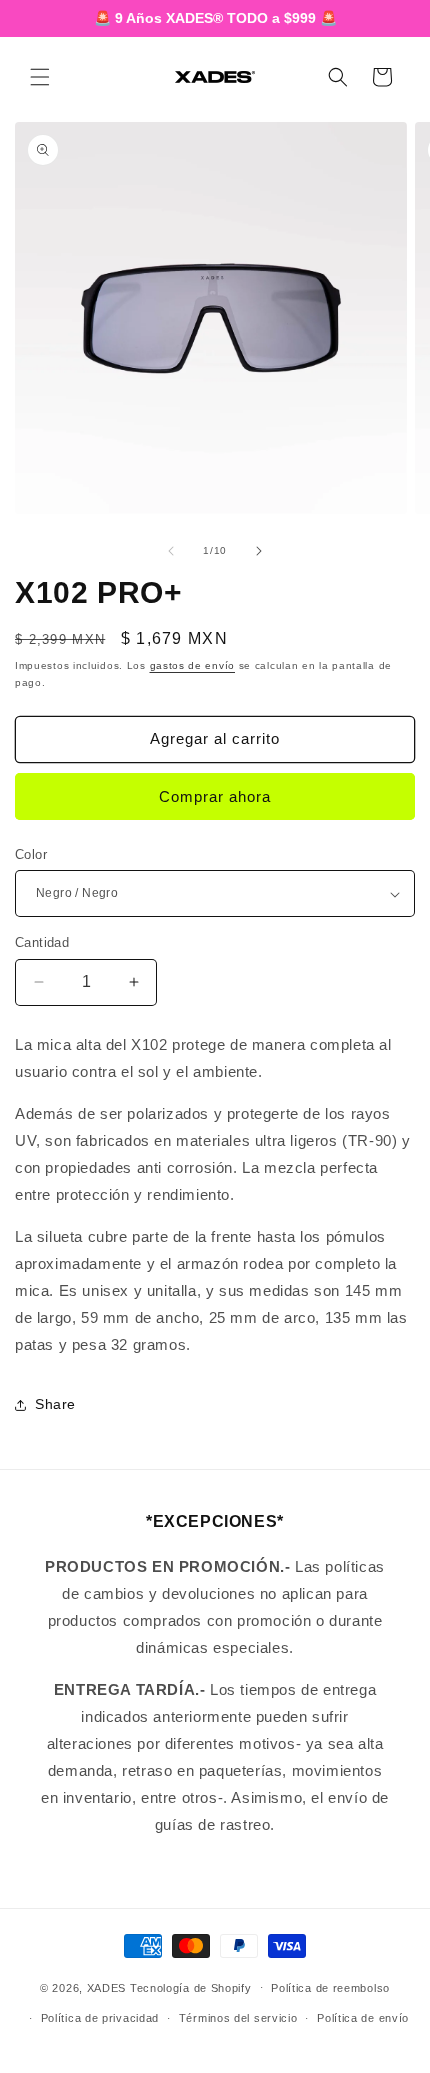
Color (31, 854)
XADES (107, 1987)
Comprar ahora (215, 796)
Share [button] (55, 1404)
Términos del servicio (238, 2018)
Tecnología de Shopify (191, 1987)
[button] (40, 77)
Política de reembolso (330, 1988)
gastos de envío (193, 665)
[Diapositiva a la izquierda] (171, 551)
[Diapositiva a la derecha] (259, 551)
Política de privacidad (100, 2018)
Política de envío (363, 2018)
